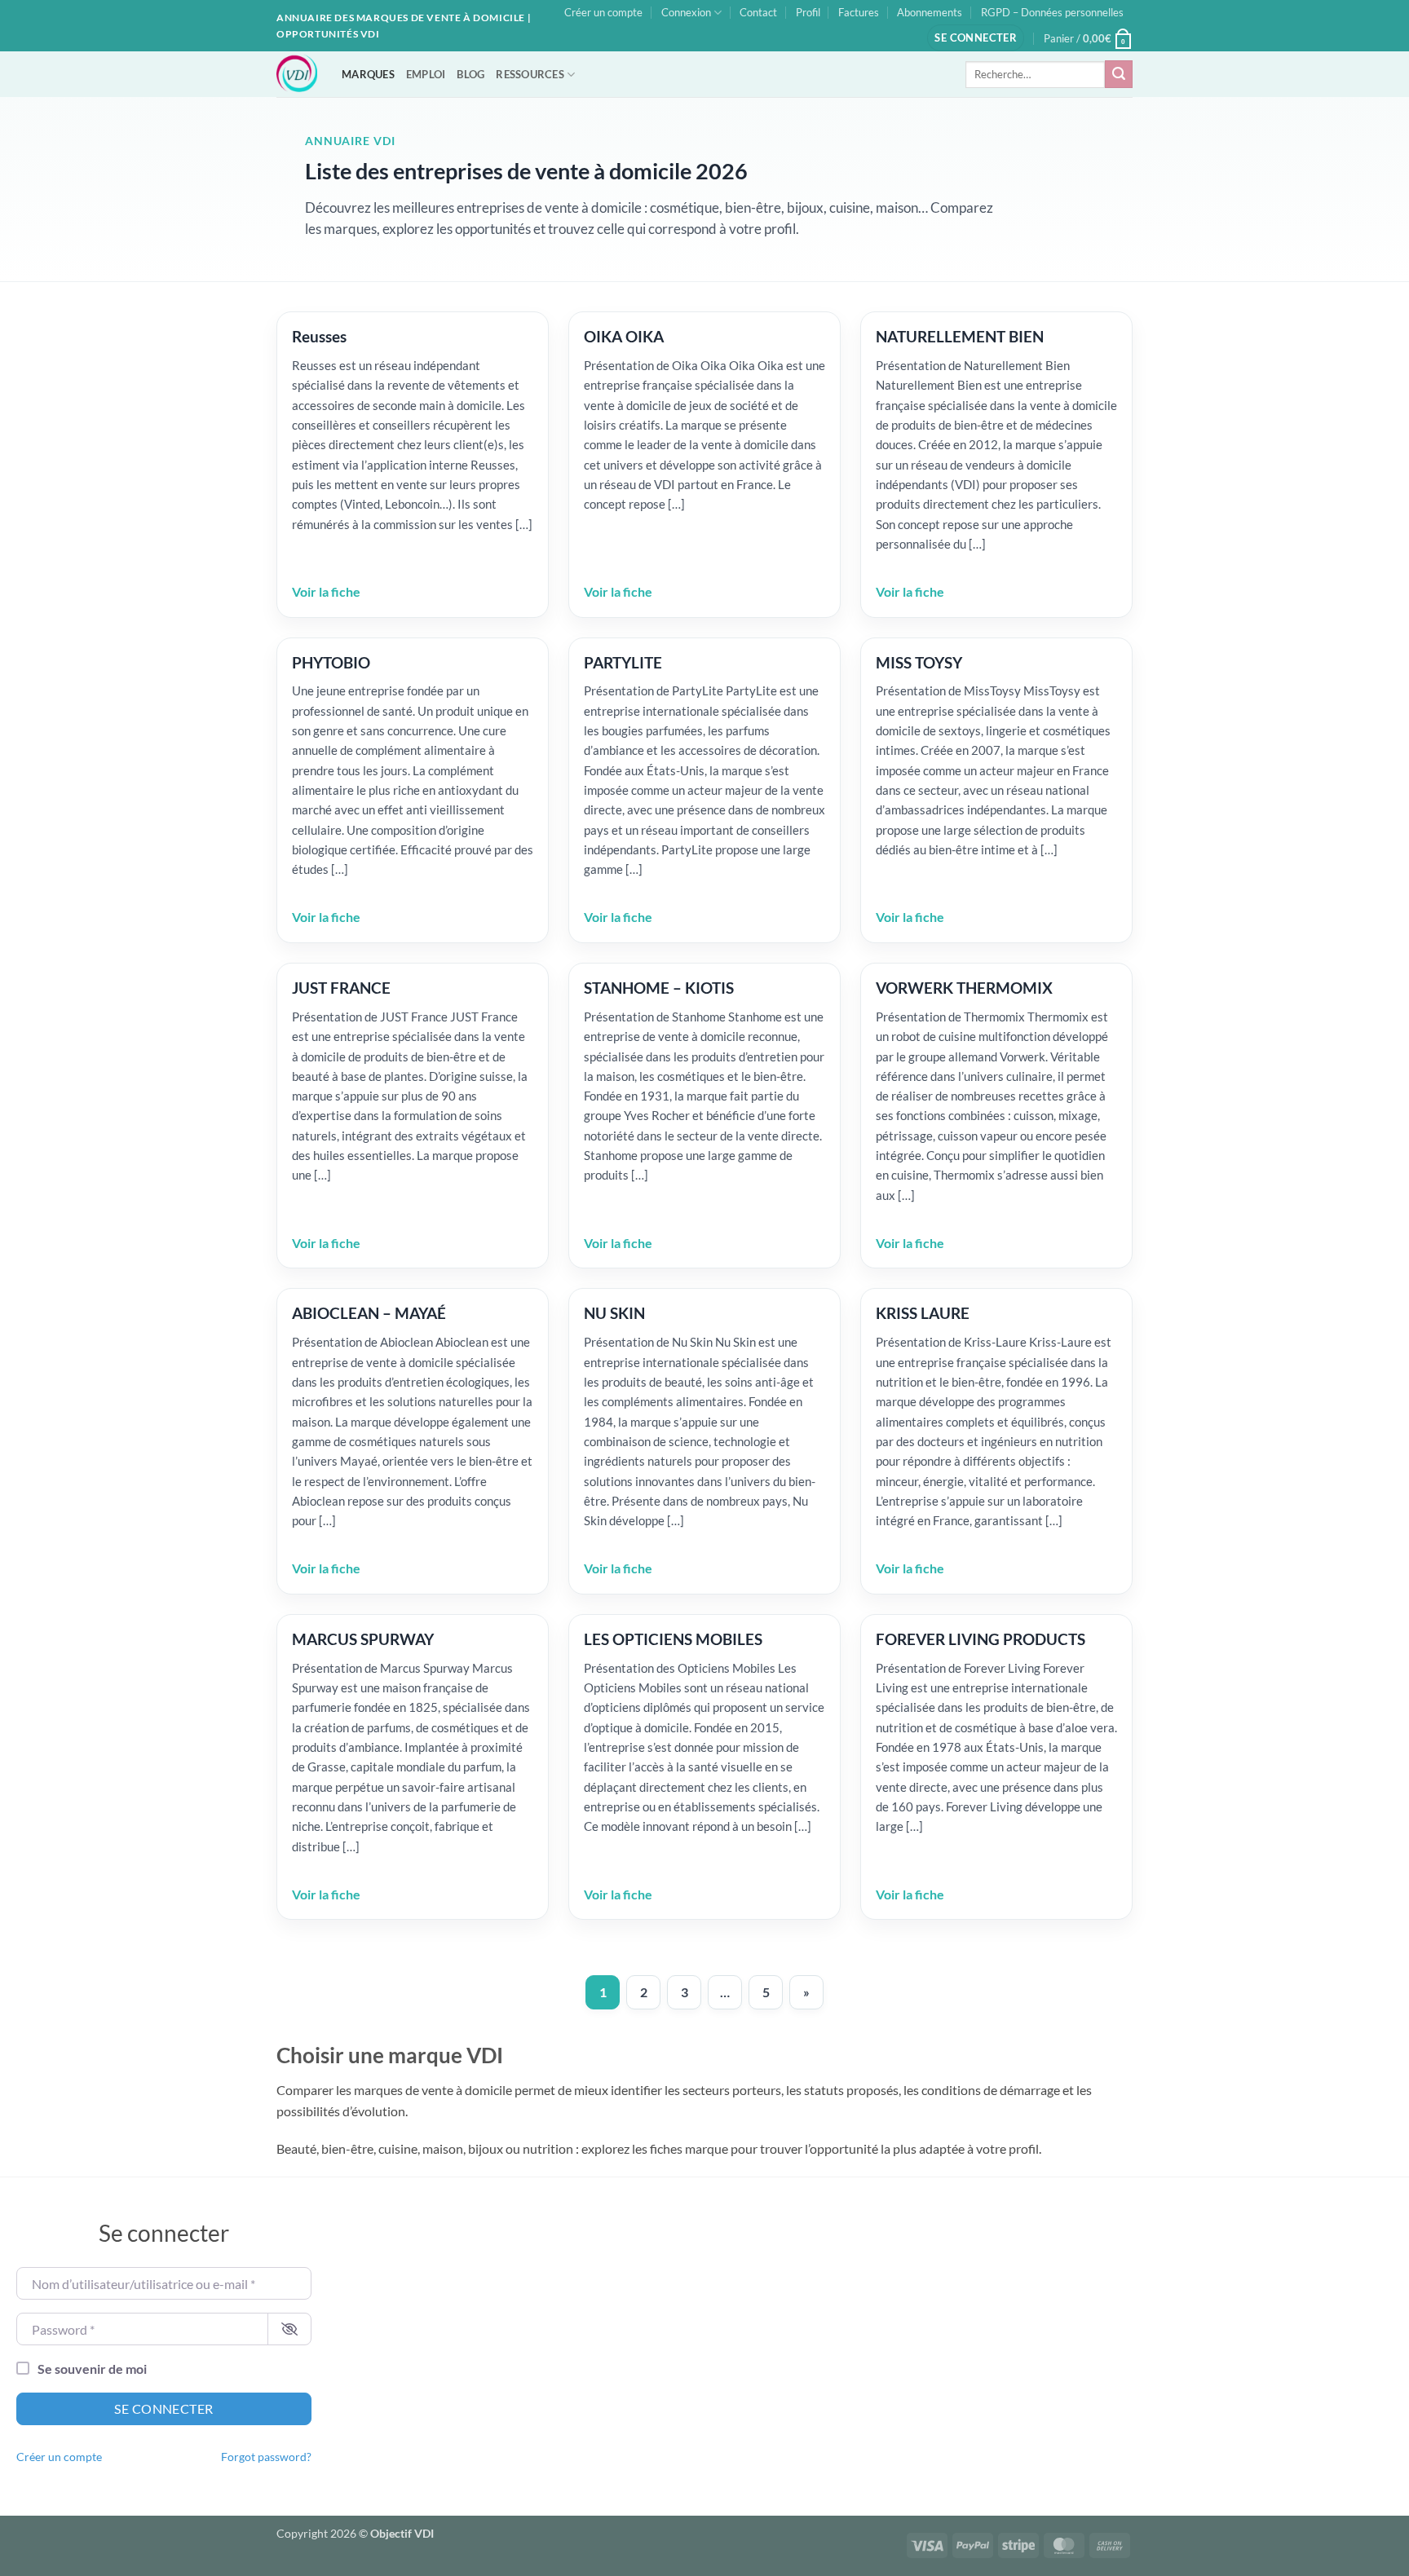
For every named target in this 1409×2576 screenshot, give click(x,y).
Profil (808, 12)
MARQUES (368, 74)
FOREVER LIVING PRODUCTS (981, 1639)
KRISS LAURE (923, 1313)
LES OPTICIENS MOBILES (673, 1639)
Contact (758, 12)
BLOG (470, 74)
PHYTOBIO (331, 662)
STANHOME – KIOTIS (659, 988)
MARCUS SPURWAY (363, 1639)
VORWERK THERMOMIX (964, 988)
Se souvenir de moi (92, 2369)
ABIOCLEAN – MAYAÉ (369, 1313)
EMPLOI (426, 74)
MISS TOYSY (919, 662)
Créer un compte (603, 12)
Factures (859, 12)
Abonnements (930, 12)
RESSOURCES (530, 74)
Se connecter (164, 2408)
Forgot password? (266, 2457)
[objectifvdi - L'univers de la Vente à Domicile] (297, 74)
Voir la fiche (326, 591)
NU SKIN (614, 1313)
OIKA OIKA (624, 336)
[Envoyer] (1119, 74)
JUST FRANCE (341, 988)
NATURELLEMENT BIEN (960, 336)
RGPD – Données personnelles (1052, 12)
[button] (976, 38)
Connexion (686, 12)
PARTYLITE (623, 662)
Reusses (319, 336)
